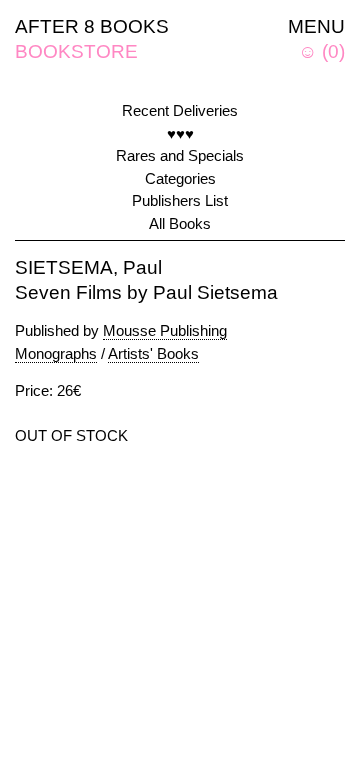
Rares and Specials (180, 155)
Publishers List (180, 200)
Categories (180, 178)
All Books (180, 223)
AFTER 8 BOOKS (92, 26)
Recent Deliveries (180, 110)
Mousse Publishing (165, 330)
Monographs (56, 353)
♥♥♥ (180, 133)
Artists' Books (153, 353)
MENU (316, 26)
